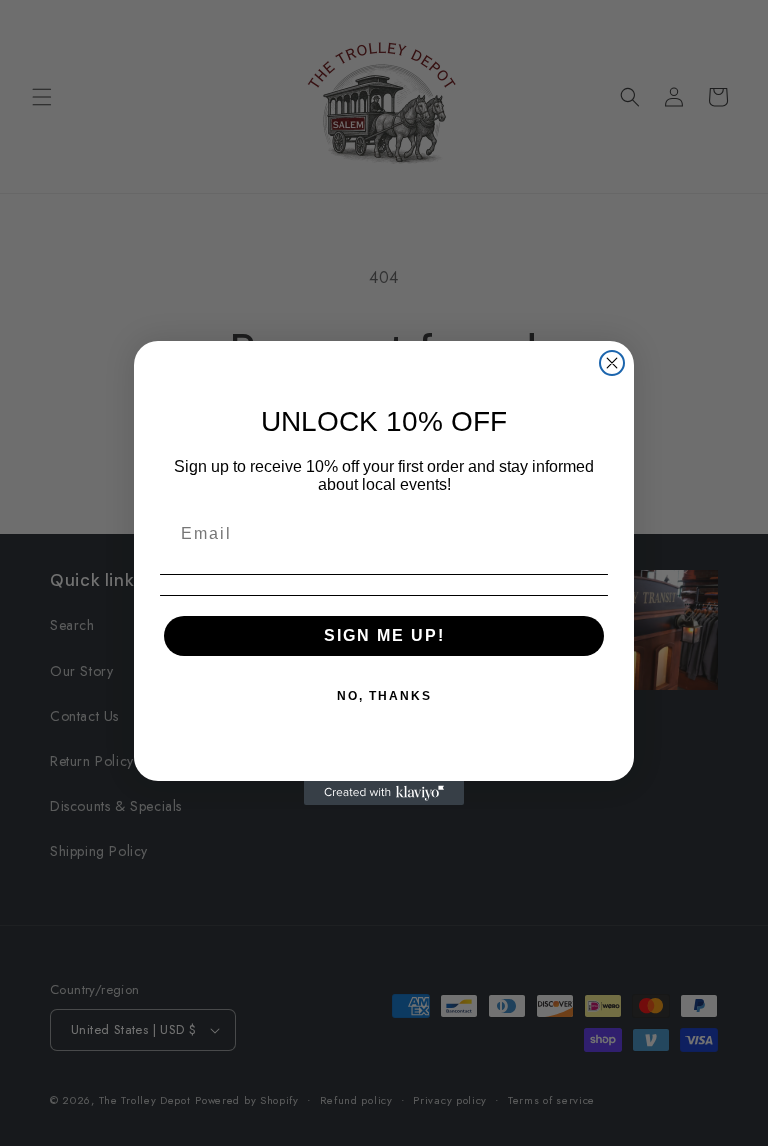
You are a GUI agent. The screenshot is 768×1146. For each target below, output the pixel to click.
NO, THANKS (384, 696)
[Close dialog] (612, 363)
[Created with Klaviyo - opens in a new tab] (384, 793)
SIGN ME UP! (384, 635)
